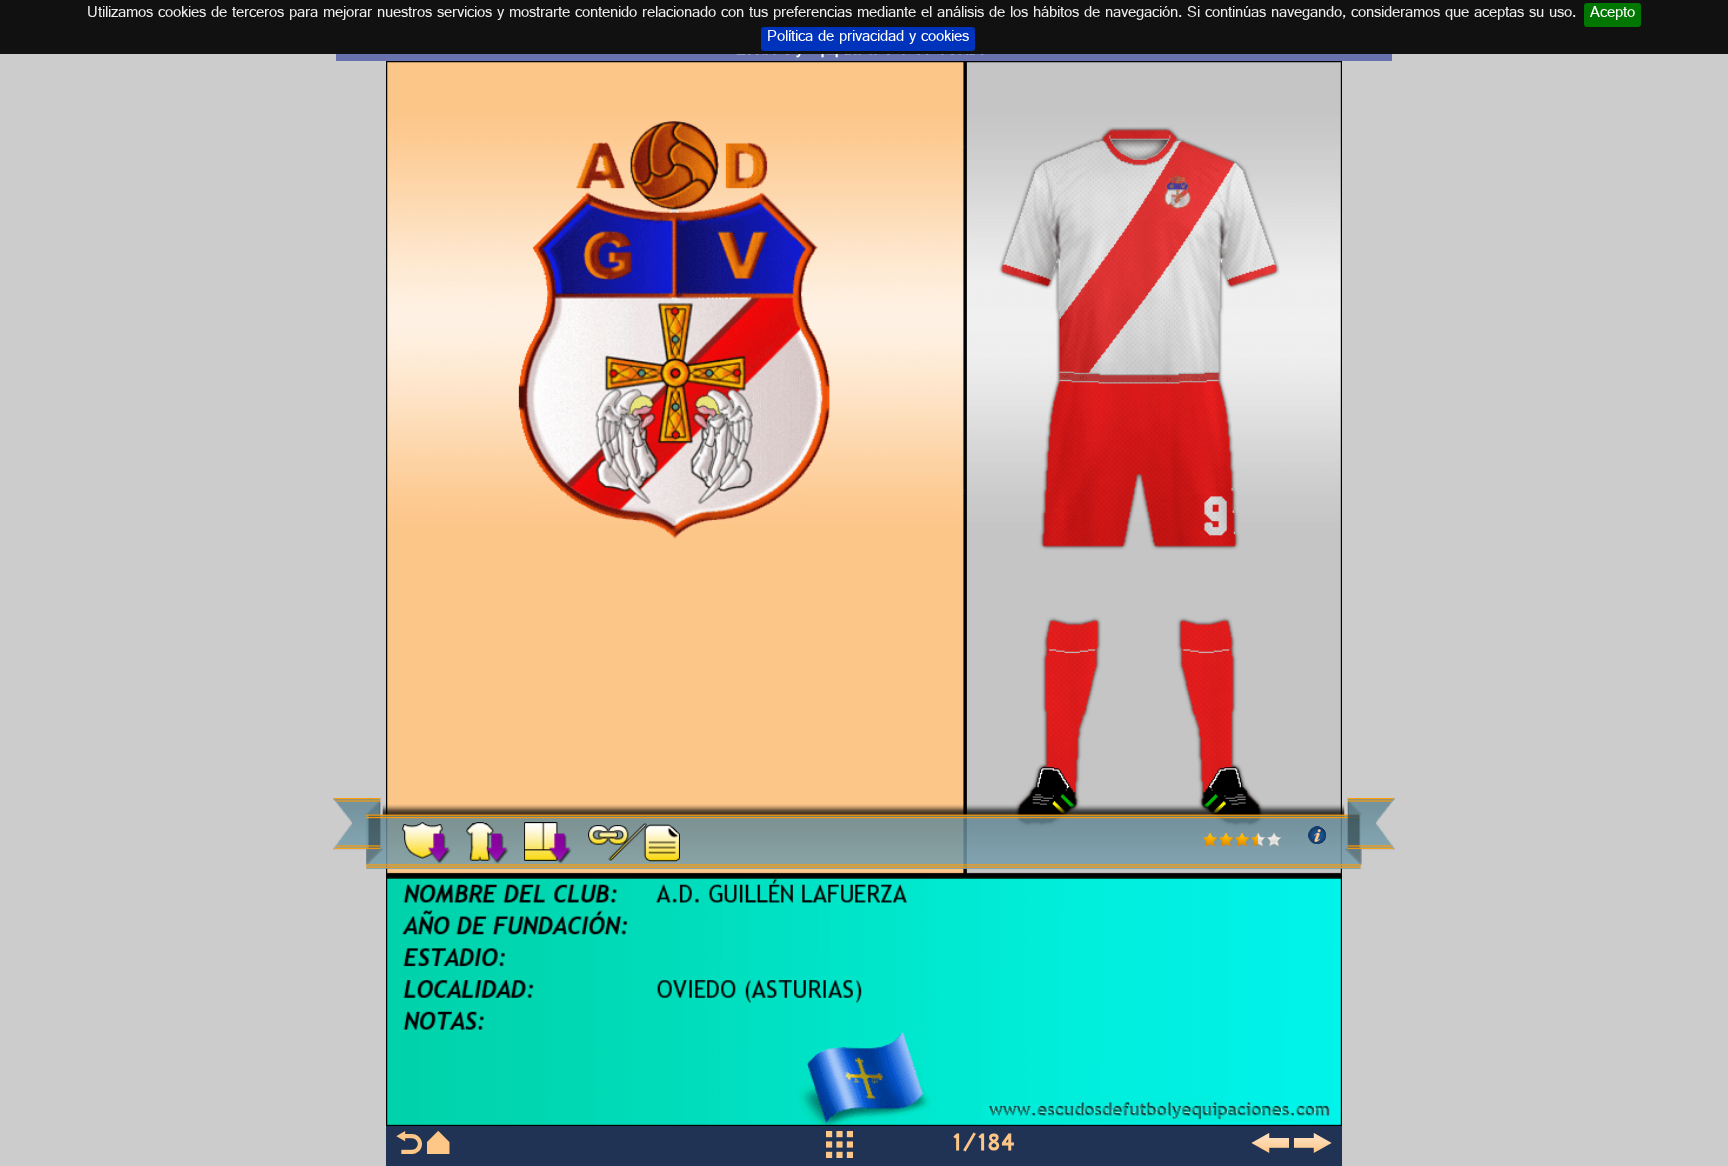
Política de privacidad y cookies (868, 39)
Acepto (1612, 15)
